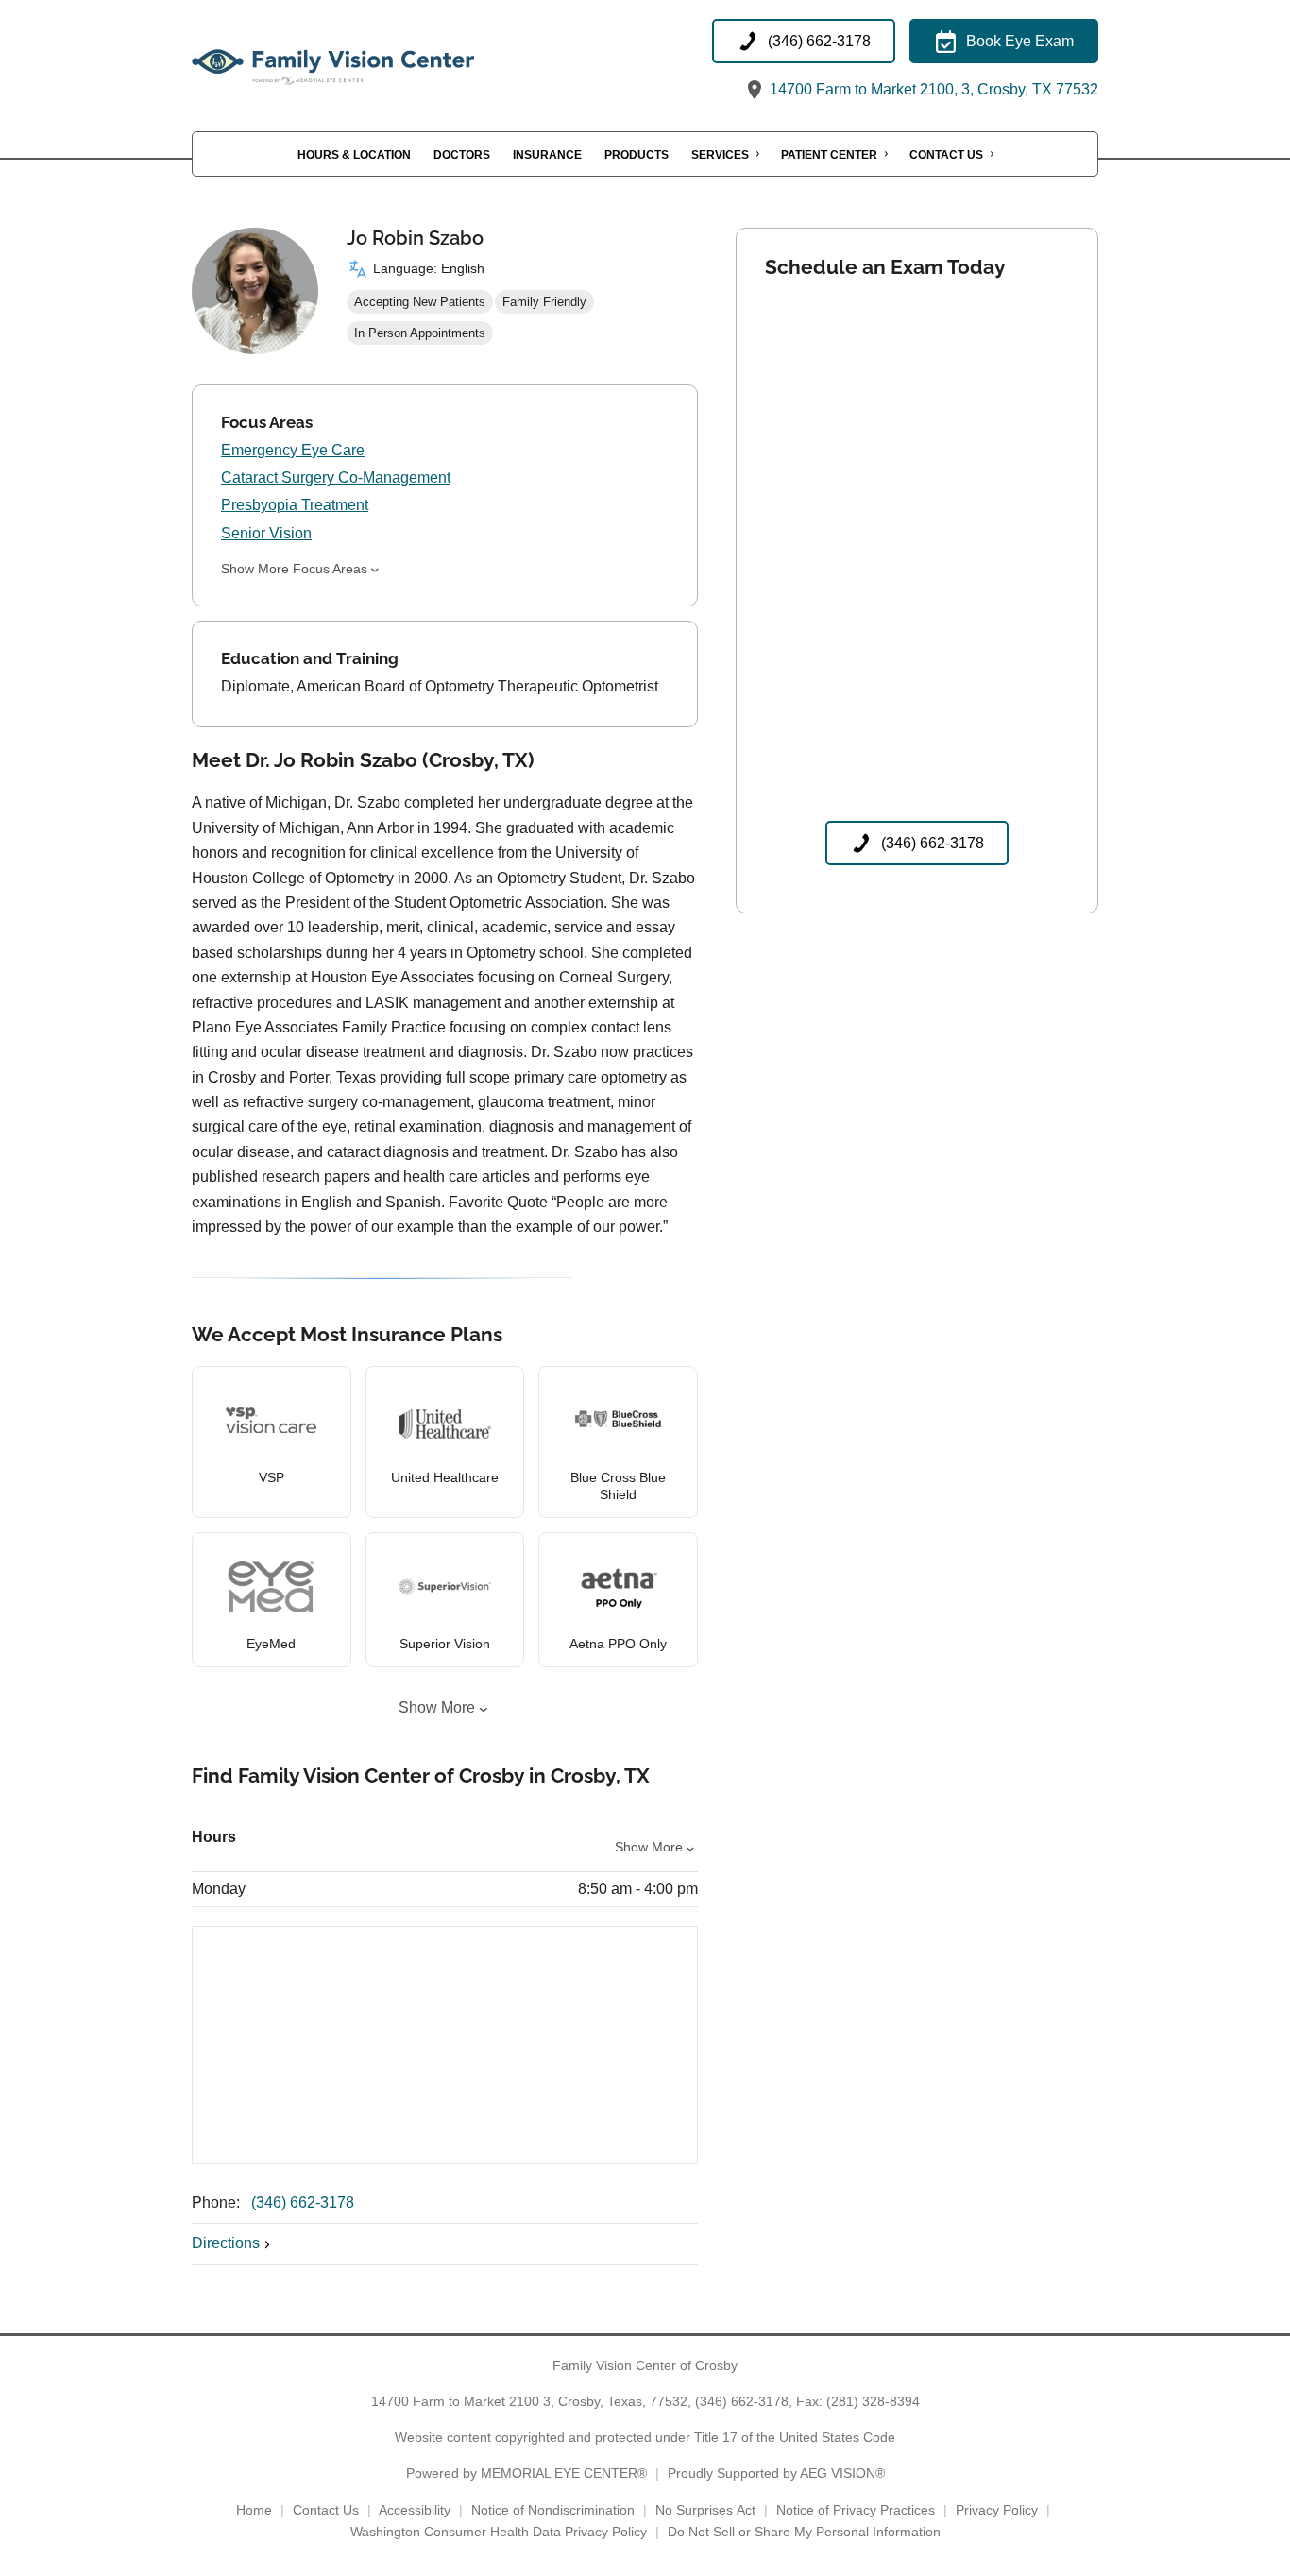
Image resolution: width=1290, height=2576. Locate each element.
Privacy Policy (997, 2510)
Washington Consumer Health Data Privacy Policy (499, 2532)
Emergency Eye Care (293, 450)
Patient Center (829, 155)
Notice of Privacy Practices (856, 2510)
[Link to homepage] (381, 61)
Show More (437, 1707)
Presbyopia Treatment (295, 505)
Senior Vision (266, 533)
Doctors (462, 155)
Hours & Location (354, 155)
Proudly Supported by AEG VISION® (776, 2473)
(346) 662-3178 (303, 2202)
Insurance (547, 155)
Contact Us (946, 155)
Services (720, 155)
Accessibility (415, 2510)
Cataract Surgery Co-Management (336, 478)
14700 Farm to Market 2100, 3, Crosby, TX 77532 (932, 89)
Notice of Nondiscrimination (553, 2510)
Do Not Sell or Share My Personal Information (804, 2532)
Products (637, 155)
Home (254, 2510)
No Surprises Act (705, 2510)
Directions (226, 2243)
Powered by (526, 2473)
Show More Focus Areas (294, 569)
